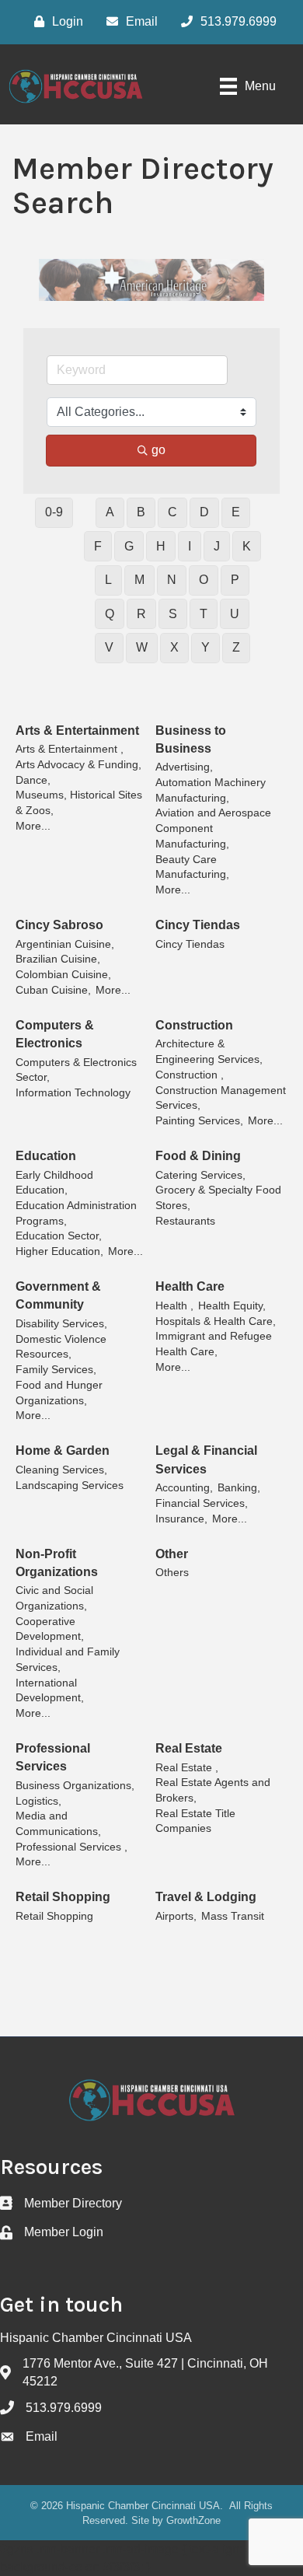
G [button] (129, 546)
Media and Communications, (58, 1824)
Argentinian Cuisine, (65, 944)
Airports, (176, 1916)
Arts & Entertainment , (70, 749)
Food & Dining (198, 1156)
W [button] (142, 647)
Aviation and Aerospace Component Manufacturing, (213, 828)
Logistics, (38, 1801)
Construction (194, 1025)
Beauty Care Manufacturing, (192, 867)
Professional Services (53, 1757)
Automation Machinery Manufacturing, (211, 790)
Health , (174, 1306)
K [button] (247, 546)
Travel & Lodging (206, 1897)
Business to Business (191, 739)
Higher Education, (59, 1251)
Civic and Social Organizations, (54, 1598)
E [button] (236, 512)
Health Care (190, 1286)
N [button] (172, 580)
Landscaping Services (70, 1485)
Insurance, (181, 1519)
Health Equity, (232, 1306)
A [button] (110, 512)
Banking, (239, 1488)
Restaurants (185, 1221)
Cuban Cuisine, (53, 990)
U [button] (235, 614)
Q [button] (110, 614)
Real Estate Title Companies (195, 1821)
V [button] (109, 647)
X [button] (174, 647)
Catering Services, (200, 1175)
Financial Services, (202, 1503)
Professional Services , (71, 1847)
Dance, (33, 780)
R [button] (141, 614)
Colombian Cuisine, (63, 975)
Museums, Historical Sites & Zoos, (79, 803)
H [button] (161, 546)
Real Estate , (187, 1768)
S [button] (173, 614)
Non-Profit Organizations (57, 1563)
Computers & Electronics (55, 1034)
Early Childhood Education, (54, 1183)
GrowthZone (193, 2520)
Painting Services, (199, 1121)
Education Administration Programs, (76, 1213)
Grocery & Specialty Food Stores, (218, 1198)
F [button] (98, 546)
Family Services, (56, 1370)
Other (172, 1554)
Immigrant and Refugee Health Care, (214, 1344)
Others (172, 1573)
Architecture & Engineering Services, (209, 1052)
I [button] (190, 546)
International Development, (50, 1691)
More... (33, 826)
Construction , (190, 1075)
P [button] (235, 580)
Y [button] (205, 647)
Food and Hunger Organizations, (59, 1393)
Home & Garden (63, 1451)
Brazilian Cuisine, (58, 959)
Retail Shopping (63, 1897)
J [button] (217, 546)
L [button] (108, 580)
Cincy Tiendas (198, 925)
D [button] (204, 512)
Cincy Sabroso (59, 925)
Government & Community (58, 1295)
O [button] (204, 580)
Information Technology (73, 1093)
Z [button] (236, 647)
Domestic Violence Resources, (61, 1347)
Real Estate (189, 1748)
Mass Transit (233, 1916)
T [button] (204, 614)
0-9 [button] (54, 512)
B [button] (141, 512)
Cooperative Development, (50, 1629)
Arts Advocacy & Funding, (78, 765)
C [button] (172, 512)
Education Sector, (59, 1236)
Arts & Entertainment (77, 731)
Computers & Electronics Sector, (76, 1070)
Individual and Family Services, (68, 1660)
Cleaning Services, (61, 1470)
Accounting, (184, 1488)
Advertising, (184, 767)
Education (46, 1156)
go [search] (158, 450)
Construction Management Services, (221, 1098)
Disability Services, (61, 1324)
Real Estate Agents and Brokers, (213, 1790)
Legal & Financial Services (206, 1459)
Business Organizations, (75, 1786)
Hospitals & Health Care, (216, 1321)
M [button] (139, 580)
